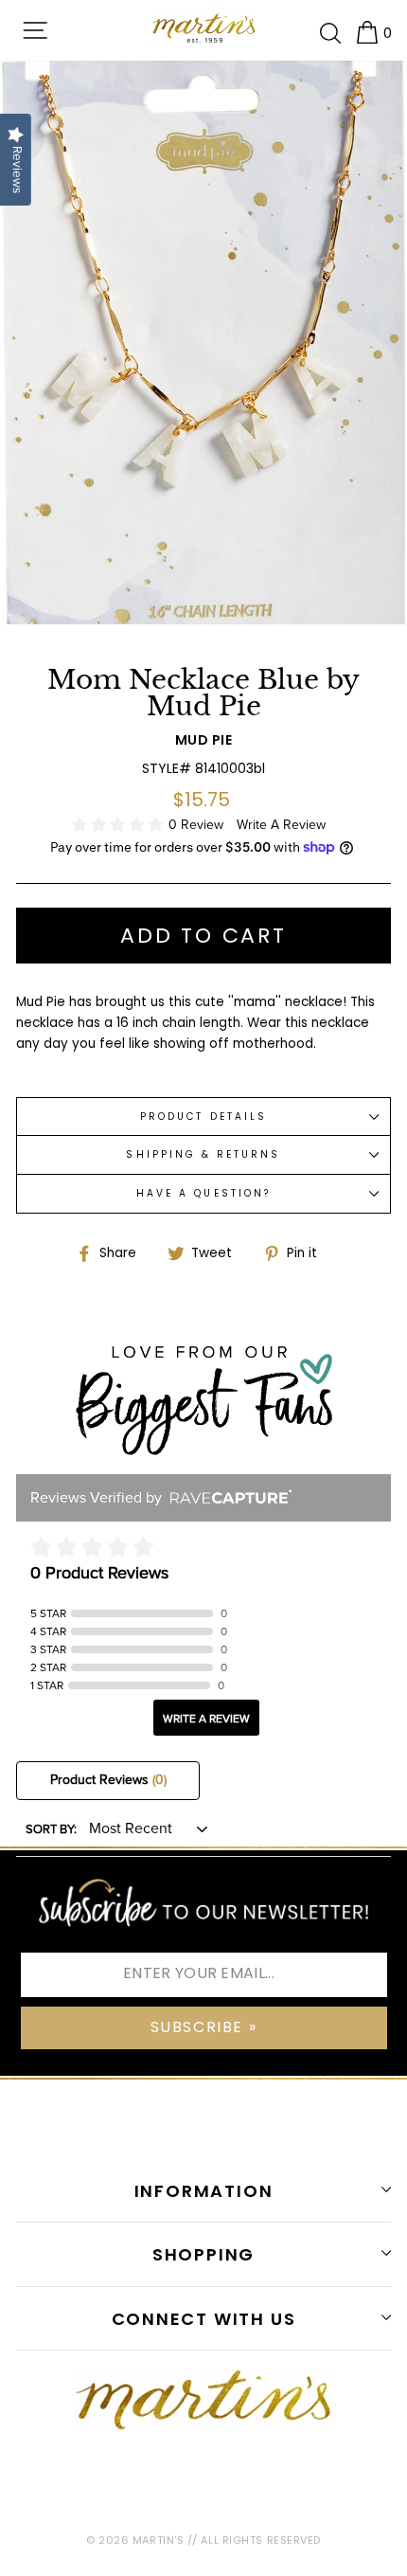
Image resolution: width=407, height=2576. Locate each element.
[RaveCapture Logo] (226, 1498)
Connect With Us (204, 2319)
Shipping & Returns (203, 1154)
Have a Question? (203, 1193)
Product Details (203, 1117)
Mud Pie (204, 740)
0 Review (198, 825)
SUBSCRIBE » (204, 2027)
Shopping (203, 2254)
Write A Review (281, 825)
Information (204, 2191)
